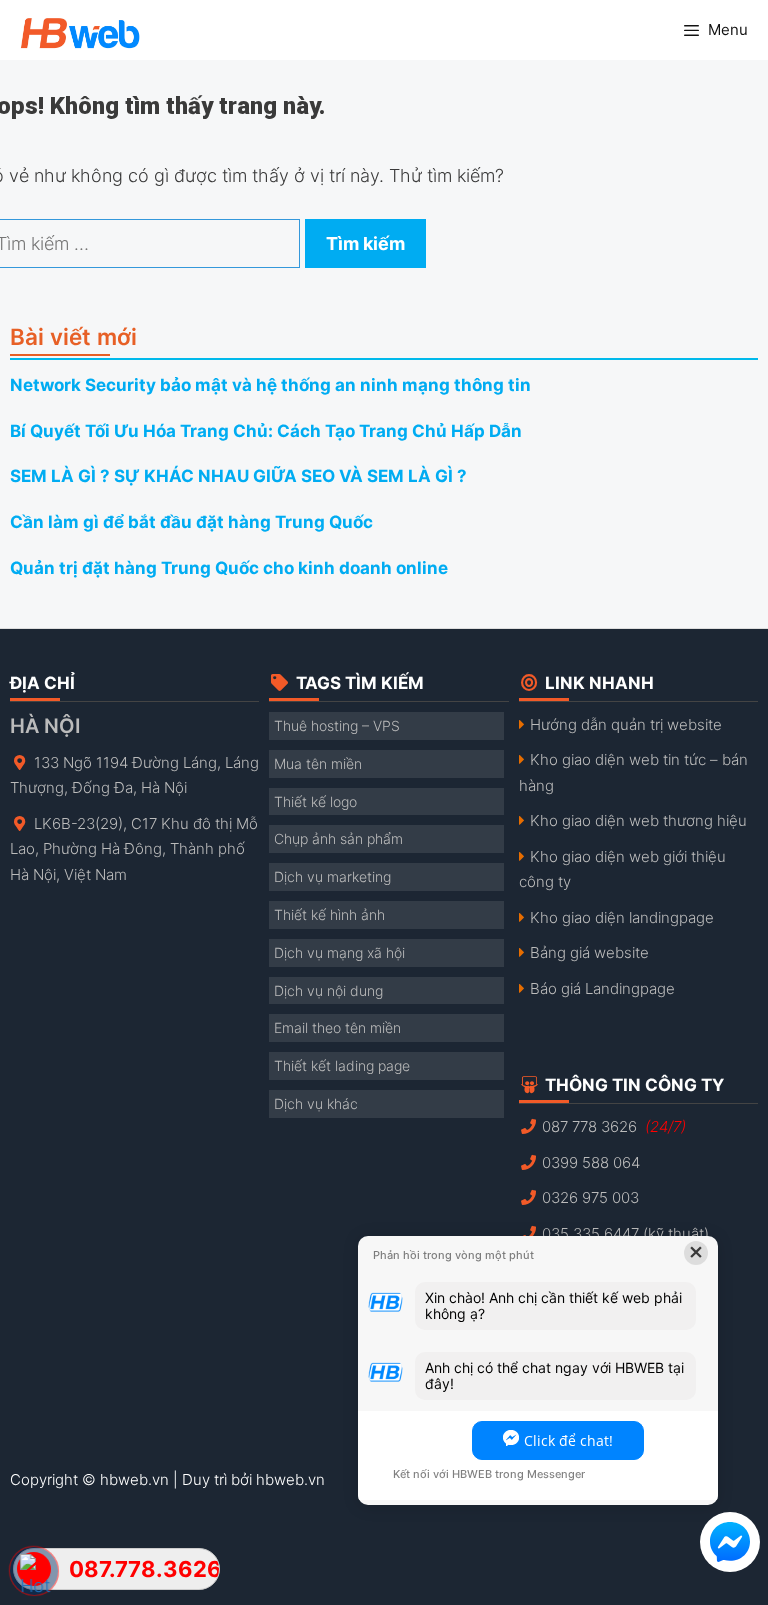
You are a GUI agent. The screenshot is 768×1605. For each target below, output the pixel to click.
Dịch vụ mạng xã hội (339, 952)
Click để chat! (568, 1440)
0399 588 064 (591, 1162)
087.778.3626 (144, 1569)
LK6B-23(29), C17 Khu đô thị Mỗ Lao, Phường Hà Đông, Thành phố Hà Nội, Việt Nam (134, 849)
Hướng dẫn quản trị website (626, 724)
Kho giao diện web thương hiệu (638, 820)
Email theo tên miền (337, 1027)
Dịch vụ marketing (332, 876)
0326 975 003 (590, 1197)
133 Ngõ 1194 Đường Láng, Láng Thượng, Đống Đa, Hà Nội (134, 775)
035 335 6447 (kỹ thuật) (625, 1233)
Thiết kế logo (315, 801)
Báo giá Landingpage (602, 988)
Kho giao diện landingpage (622, 917)
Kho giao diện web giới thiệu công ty (622, 869)
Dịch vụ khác (316, 1103)
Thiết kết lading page (342, 1065)
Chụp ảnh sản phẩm (338, 838)
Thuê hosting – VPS (337, 725)
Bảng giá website (589, 952)
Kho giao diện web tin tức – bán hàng (633, 772)
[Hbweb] (70, 29)
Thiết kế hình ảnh (329, 914)
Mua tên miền (318, 763)
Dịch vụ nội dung (328, 990)
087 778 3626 (614, 1126)
